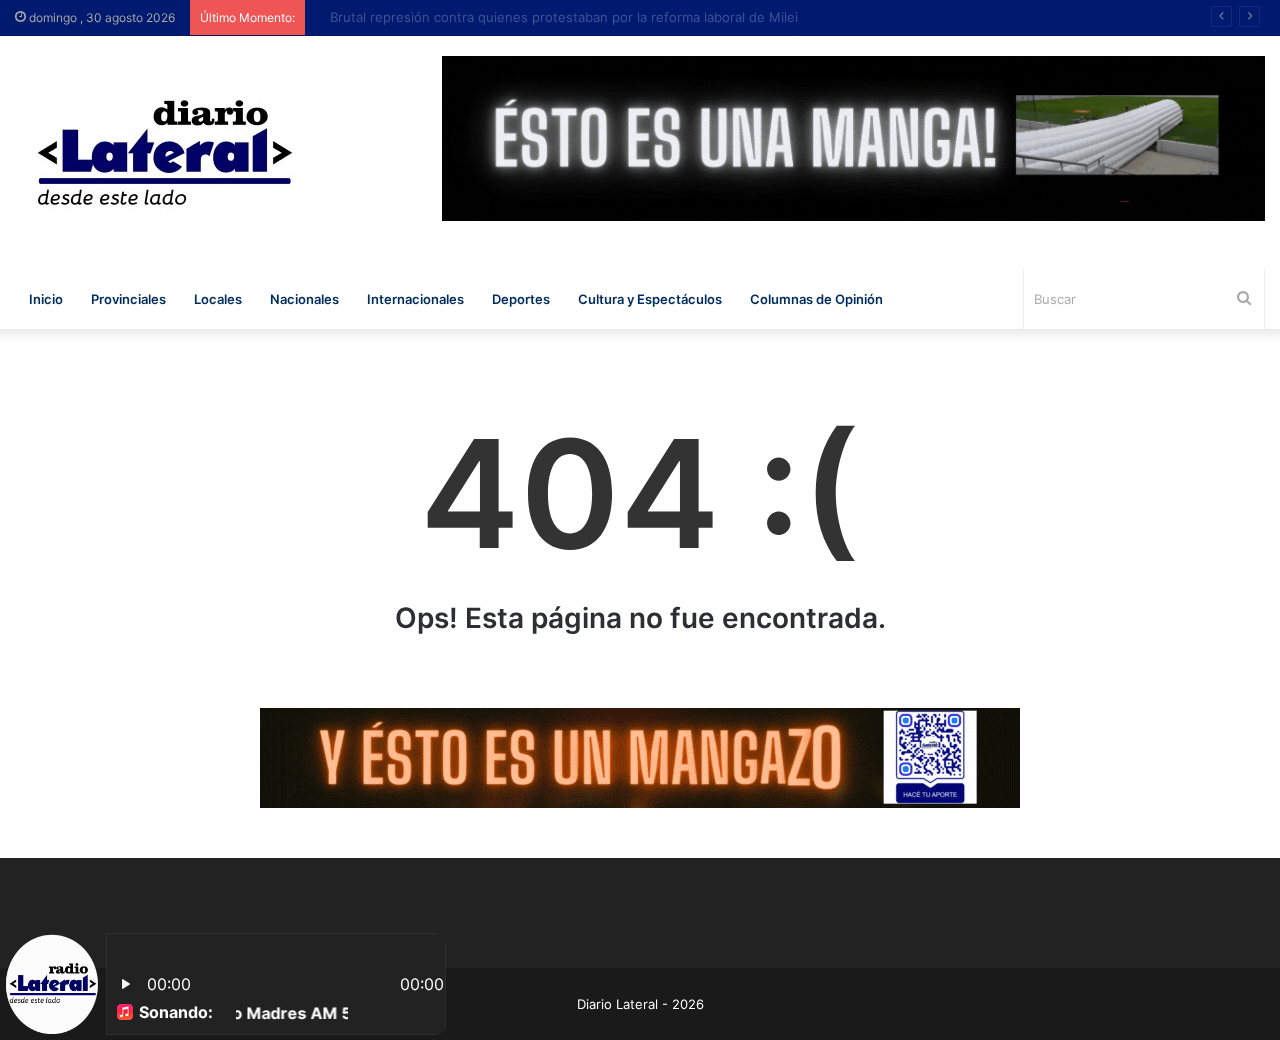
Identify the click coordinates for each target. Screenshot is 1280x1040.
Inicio (46, 299)
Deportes (521, 299)
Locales (218, 299)
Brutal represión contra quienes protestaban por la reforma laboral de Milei (550, 17)
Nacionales (304, 299)
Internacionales (415, 299)
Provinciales (128, 299)
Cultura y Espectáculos (650, 299)
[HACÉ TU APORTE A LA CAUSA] (640, 757)
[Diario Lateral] (165, 152)
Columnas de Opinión (816, 299)
